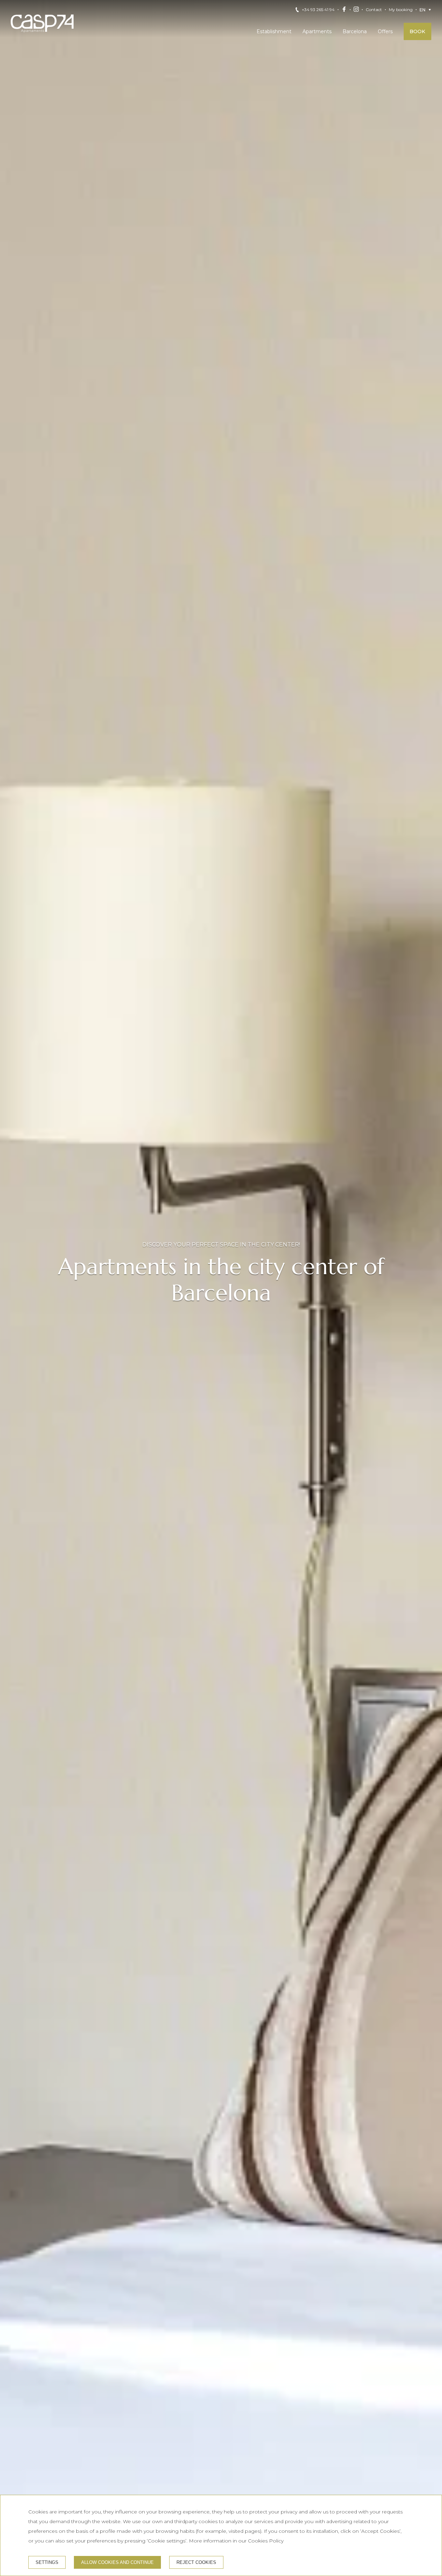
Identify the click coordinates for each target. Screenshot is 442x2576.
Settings (47, 2562)
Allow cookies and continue (117, 2562)
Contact (374, 10)
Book (417, 31)
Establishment (274, 31)
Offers (385, 31)
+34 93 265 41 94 (318, 10)
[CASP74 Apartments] (42, 23)
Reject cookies (196, 2562)
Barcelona (355, 31)
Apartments (317, 31)
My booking (401, 10)
